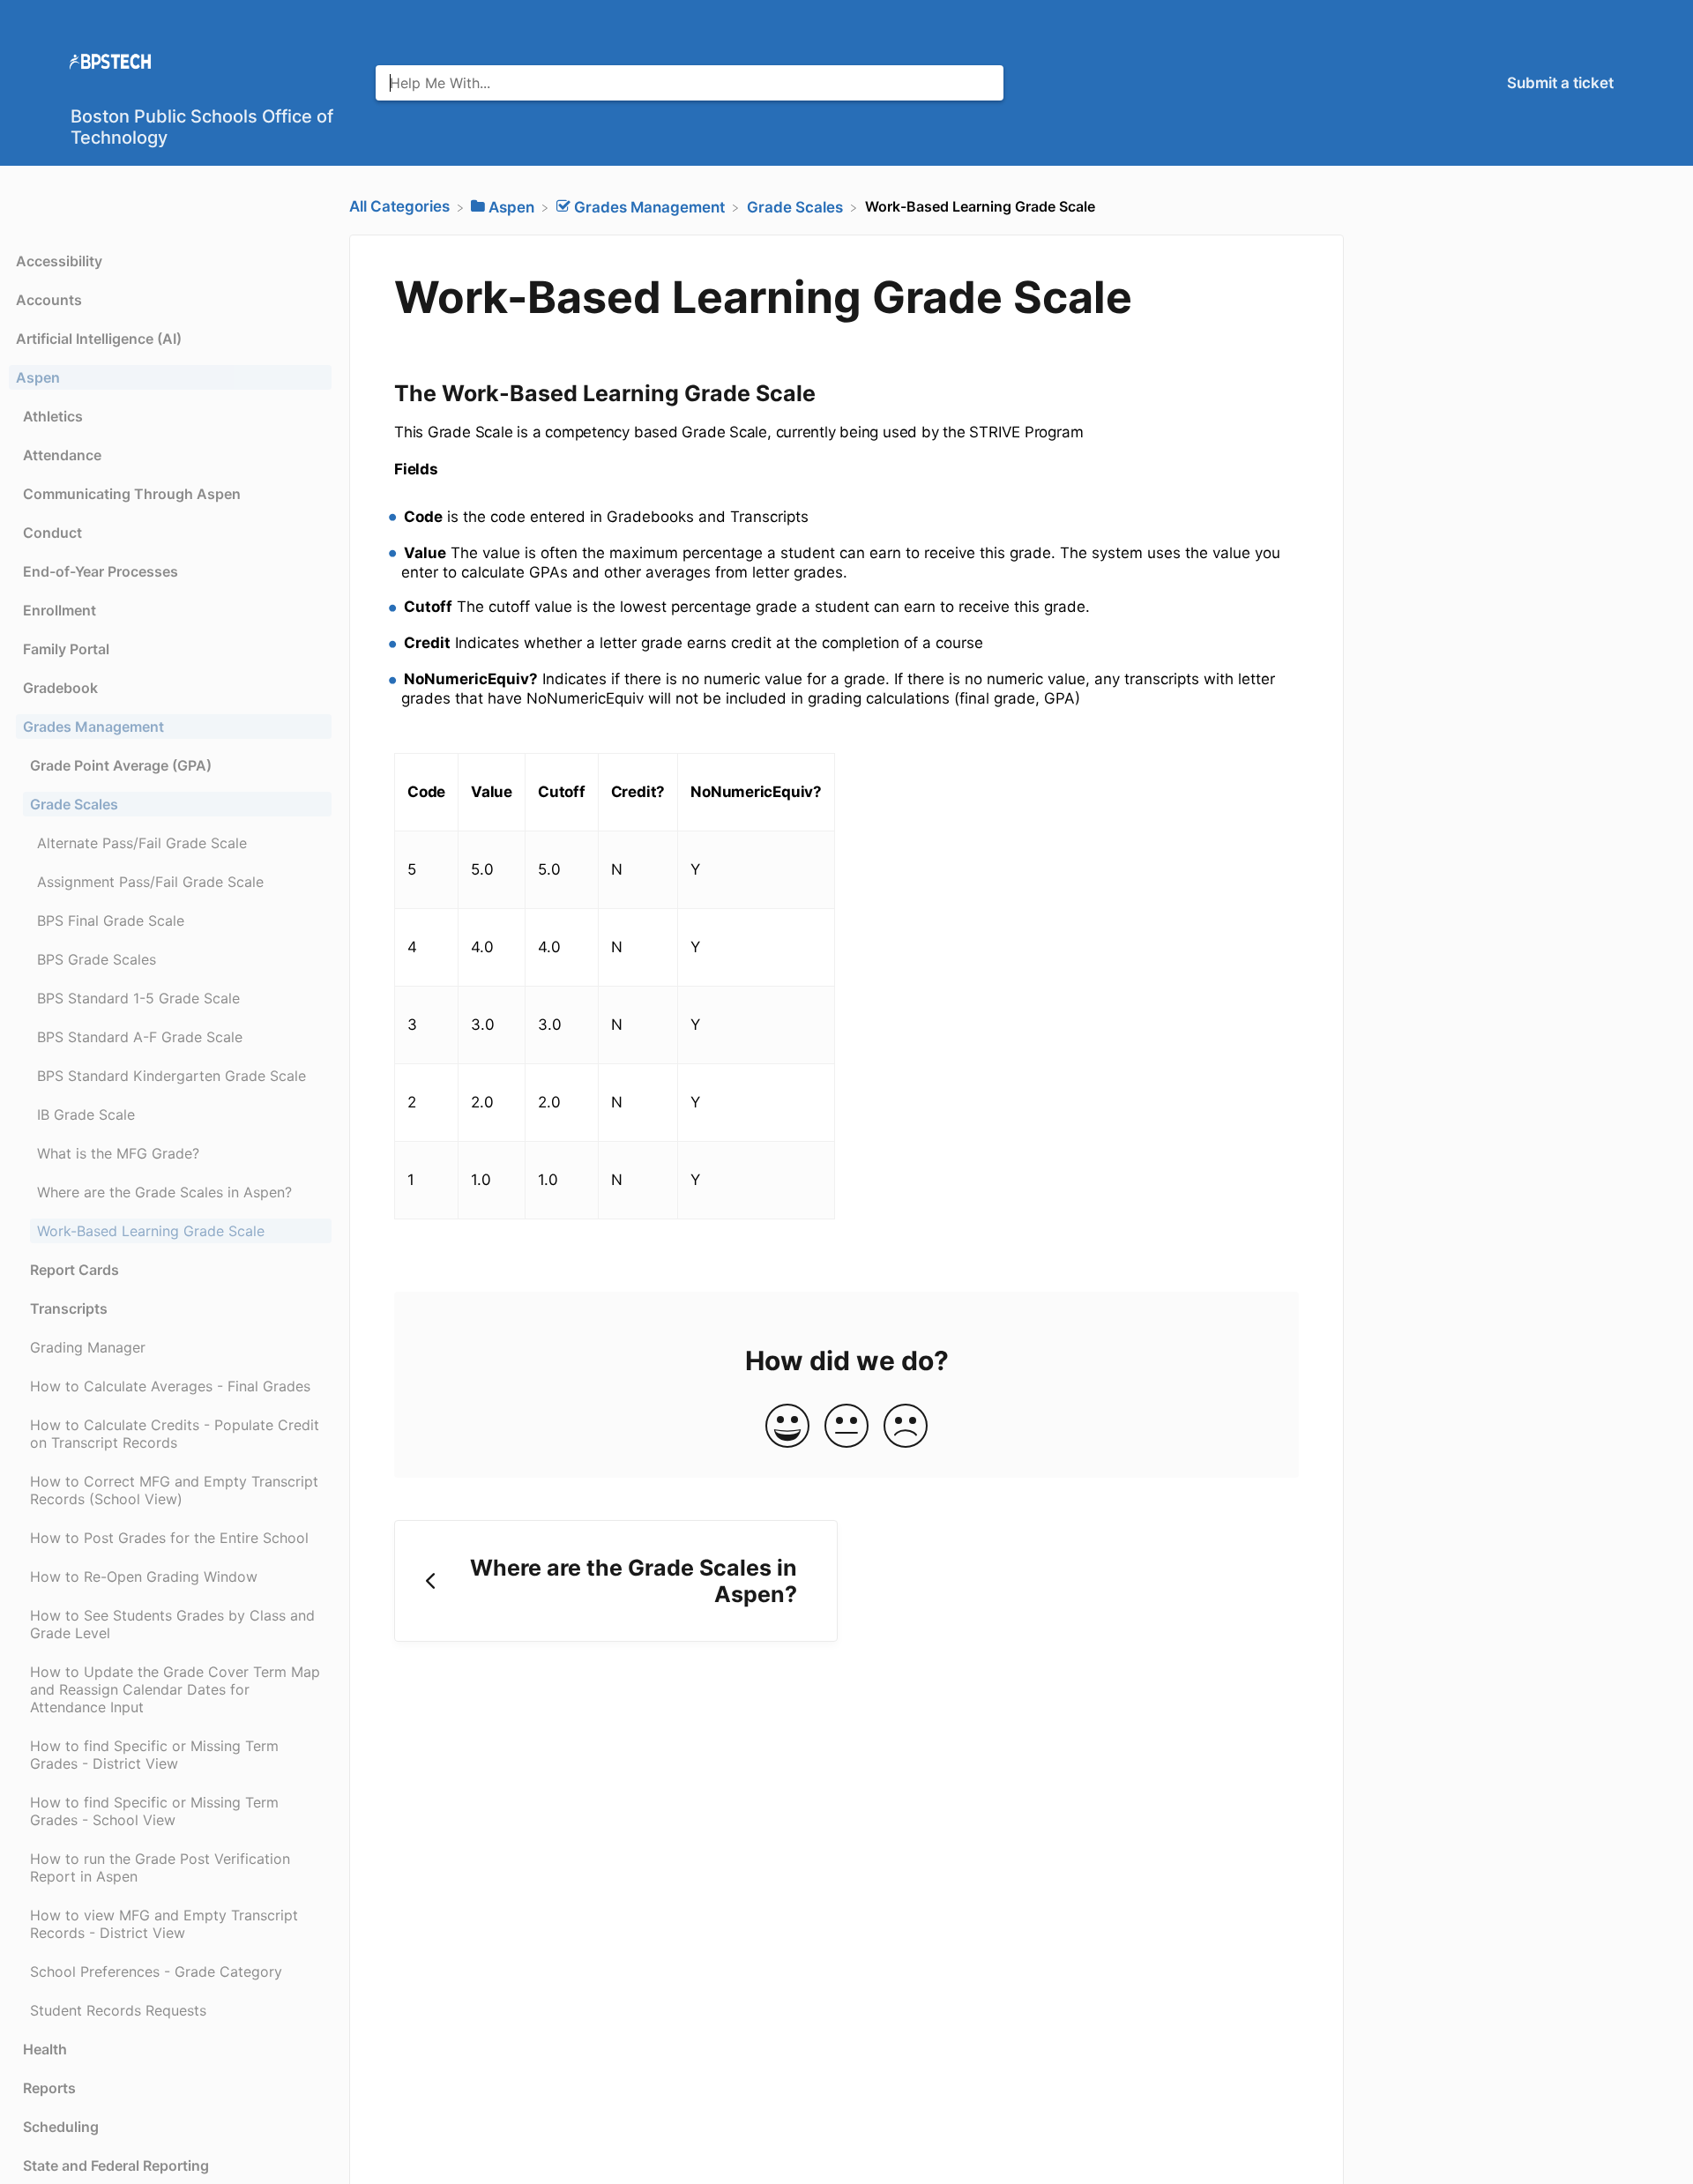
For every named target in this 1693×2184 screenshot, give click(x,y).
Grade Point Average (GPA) (121, 765)
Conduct (52, 533)
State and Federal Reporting (116, 2165)
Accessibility (59, 261)
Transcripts (69, 1308)
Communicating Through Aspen (132, 494)
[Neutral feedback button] (846, 1427)
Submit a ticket (1560, 83)
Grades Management (93, 727)
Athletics (53, 416)
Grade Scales (74, 804)
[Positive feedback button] (787, 1427)
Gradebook (60, 688)
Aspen (38, 377)
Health (45, 2049)
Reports (49, 2088)
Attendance (62, 455)
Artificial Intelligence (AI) (99, 339)
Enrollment (60, 610)
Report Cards (75, 1270)
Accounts (49, 300)
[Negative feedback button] (906, 1427)
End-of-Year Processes (101, 571)
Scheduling (61, 2127)
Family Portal (66, 649)
